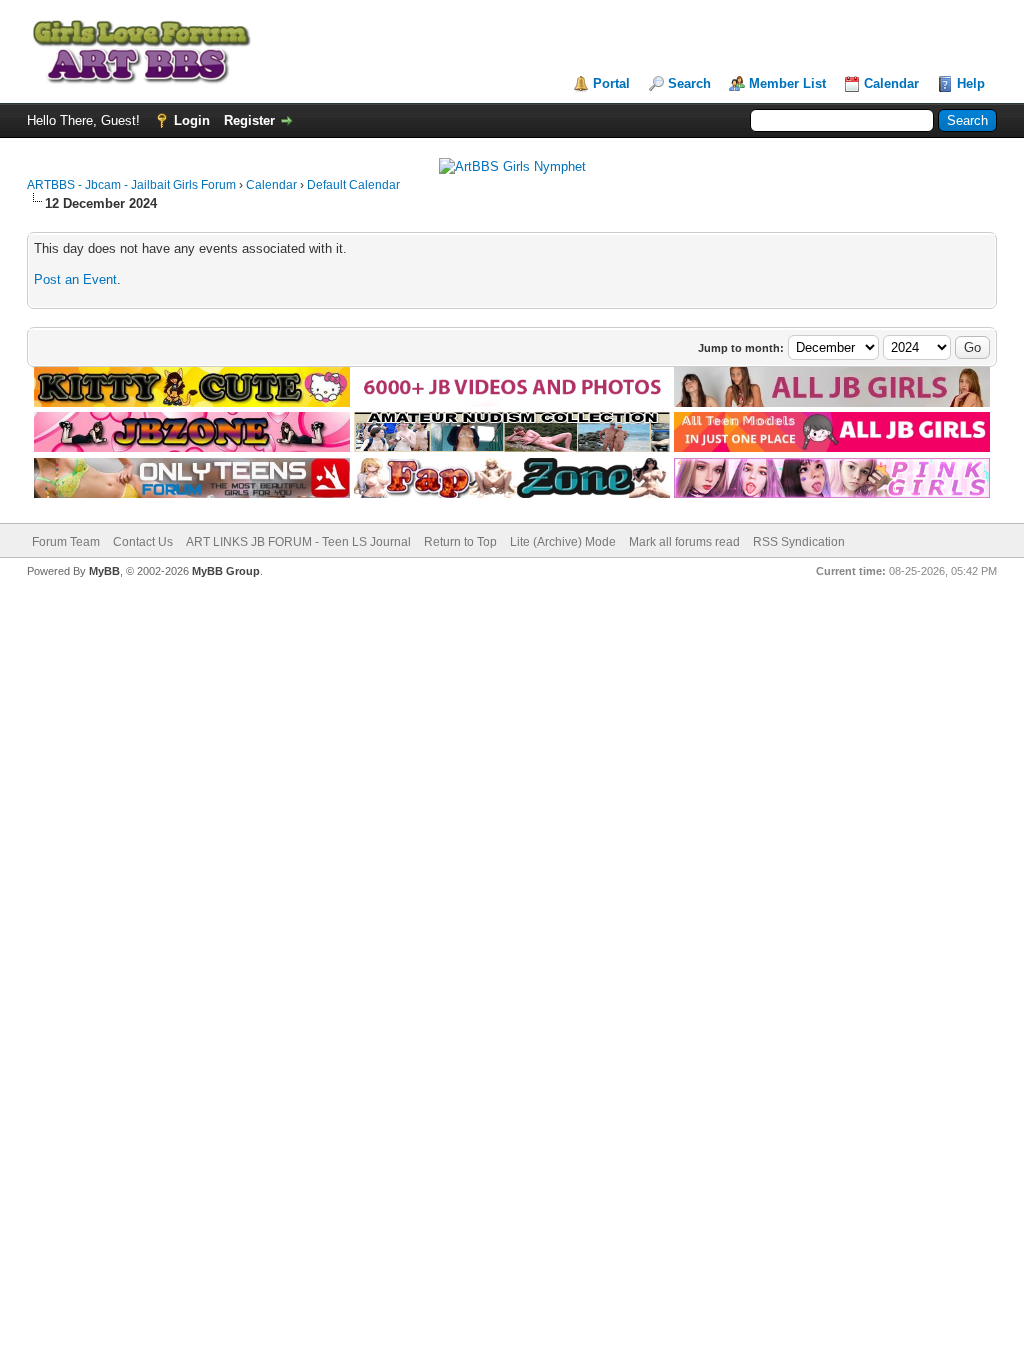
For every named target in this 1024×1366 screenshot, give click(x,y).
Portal (611, 83)
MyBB (104, 571)
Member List (787, 83)
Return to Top (460, 542)
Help (971, 83)
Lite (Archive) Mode (563, 542)
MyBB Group (226, 571)
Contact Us (143, 542)
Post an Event (75, 279)
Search (689, 83)
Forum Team (66, 542)
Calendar (891, 83)
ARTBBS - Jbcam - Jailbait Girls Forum (131, 185)
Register (249, 120)
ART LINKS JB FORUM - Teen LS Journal (298, 542)
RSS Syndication (799, 542)
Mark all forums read (684, 542)
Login (192, 120)
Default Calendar (353, 185)
